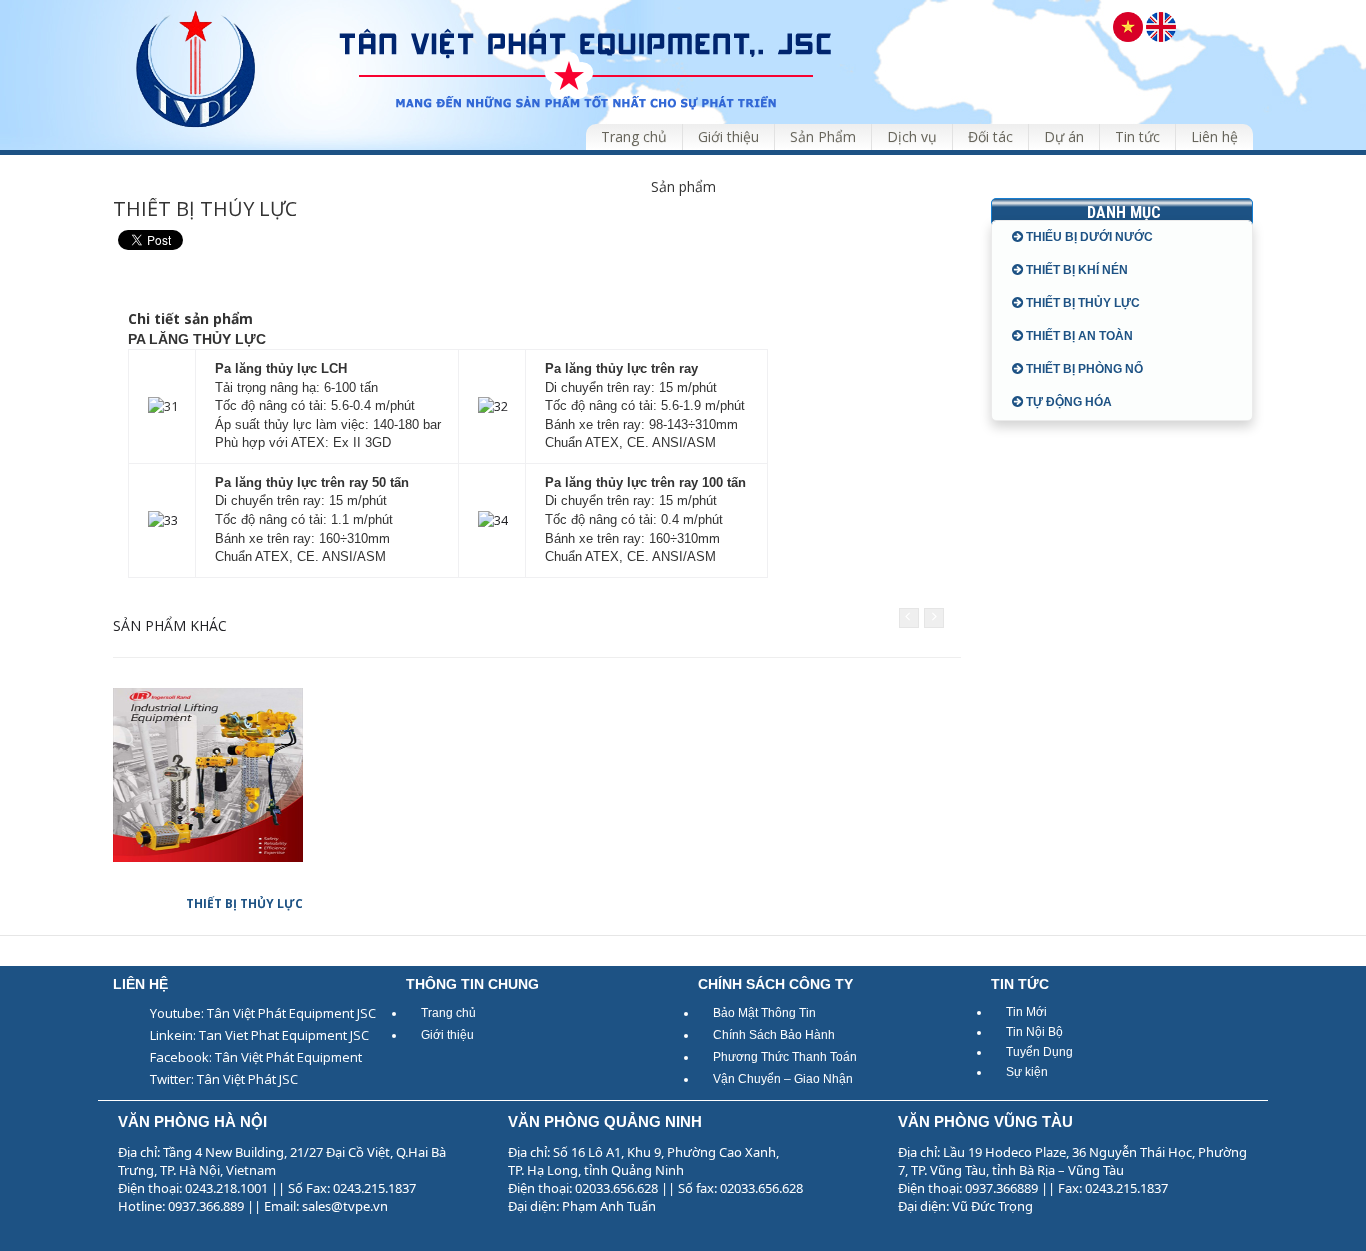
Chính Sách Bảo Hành (774, 1035)
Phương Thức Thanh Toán (785, 1057)
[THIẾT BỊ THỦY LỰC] (208, 775)
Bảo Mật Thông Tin (764, 1013)
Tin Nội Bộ (1034, 1032)
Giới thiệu (447, 1035)
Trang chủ (448, 1013)
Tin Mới (1026, 1012)
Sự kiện (1027, 1072)
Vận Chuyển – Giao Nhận (783, 1079)
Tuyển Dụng (1039, 1052)
